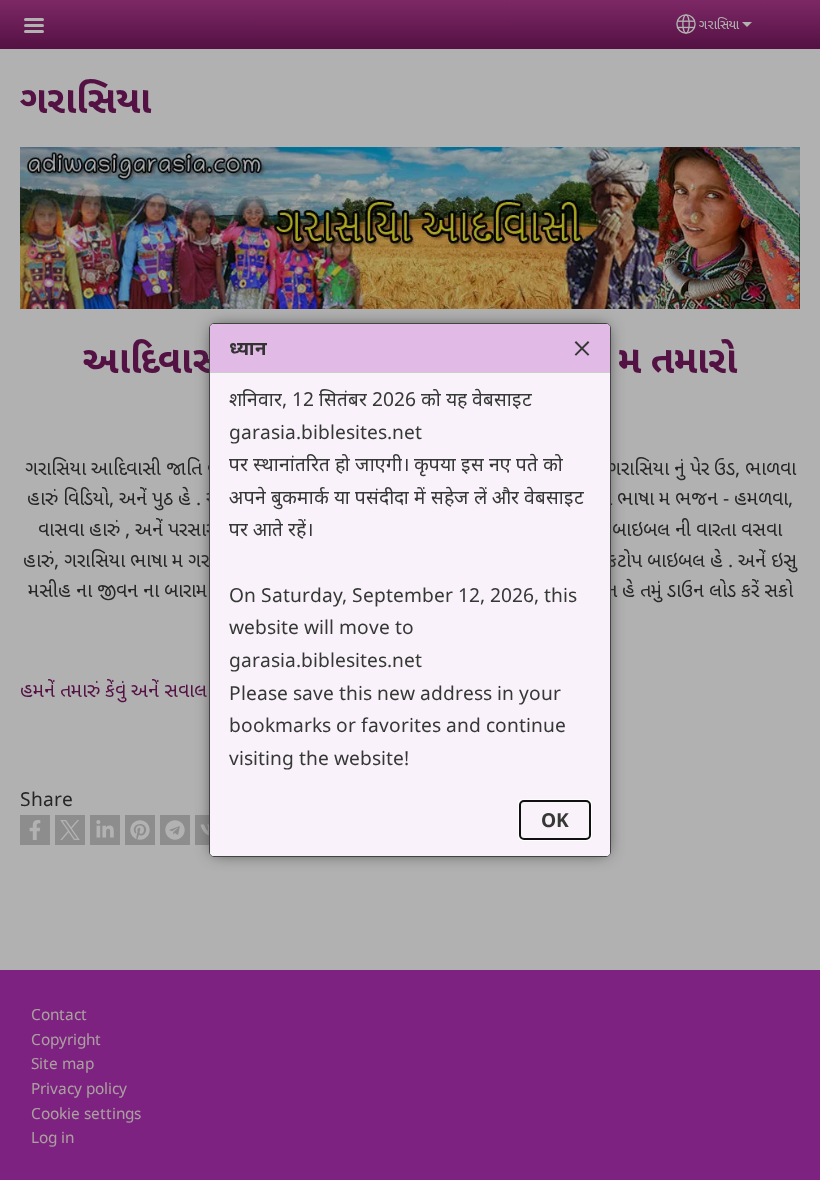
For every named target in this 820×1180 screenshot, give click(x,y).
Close (582, 348)
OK (555, 819)
